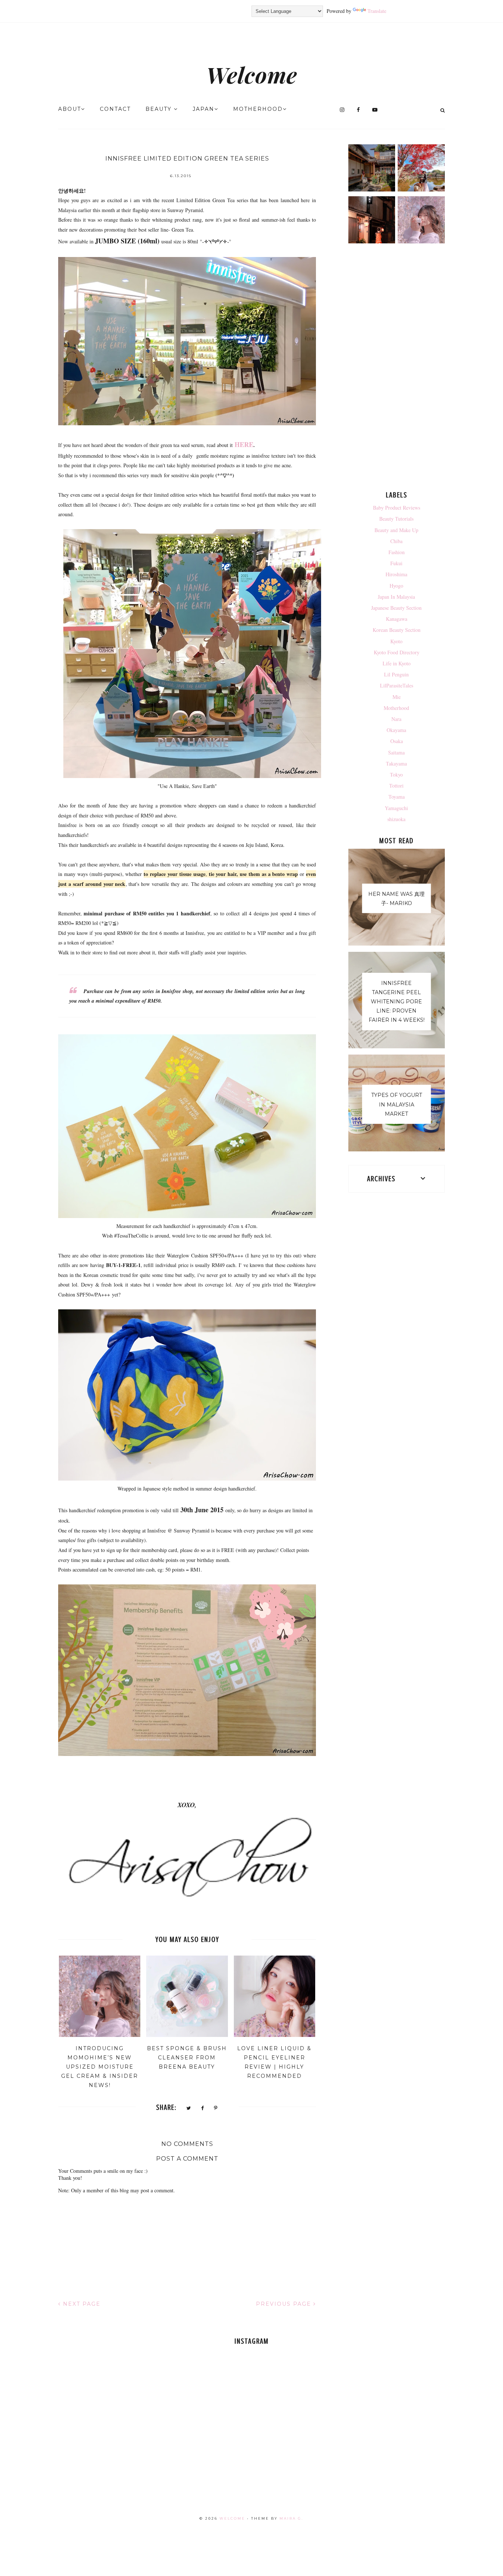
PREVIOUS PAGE (285, 2304)
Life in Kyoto (397, 663)
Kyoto (396, 641)
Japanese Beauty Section (396, 608)
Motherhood (258, 109)
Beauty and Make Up (396, 530)
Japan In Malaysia (396, 597)
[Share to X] (189, 2108)
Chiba (396, 541)
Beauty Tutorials (396, 519)
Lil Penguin (396, 674)
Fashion (397, 552)
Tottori (396, 786)
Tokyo (396, 775)
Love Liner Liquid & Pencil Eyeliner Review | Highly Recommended (274, 2062)
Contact (115, 109)
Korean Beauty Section (397, 630)
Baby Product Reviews (397, 508)
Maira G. (291, 2518)
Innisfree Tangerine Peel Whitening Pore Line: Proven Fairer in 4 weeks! (397, 1002)
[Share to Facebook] (203, 2108)
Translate (377, 11)
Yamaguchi (396, 808)
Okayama (396, 730)
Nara (396, 719)
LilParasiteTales (397, 685)
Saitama (396, 752)
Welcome (252, 74)
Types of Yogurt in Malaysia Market (397, 1104)
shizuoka (396, 819)
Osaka (397, 741)
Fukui (396, 563)
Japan (203, 109)
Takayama (396, 763)
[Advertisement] (397, 369)
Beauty (160, 109)
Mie (397, 697)
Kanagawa (397, 619)
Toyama (397, 797)
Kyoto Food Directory (397, 652)
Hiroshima (396, 574)
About (70, 109)
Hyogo (396, 586)
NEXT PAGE (81, 2304)
